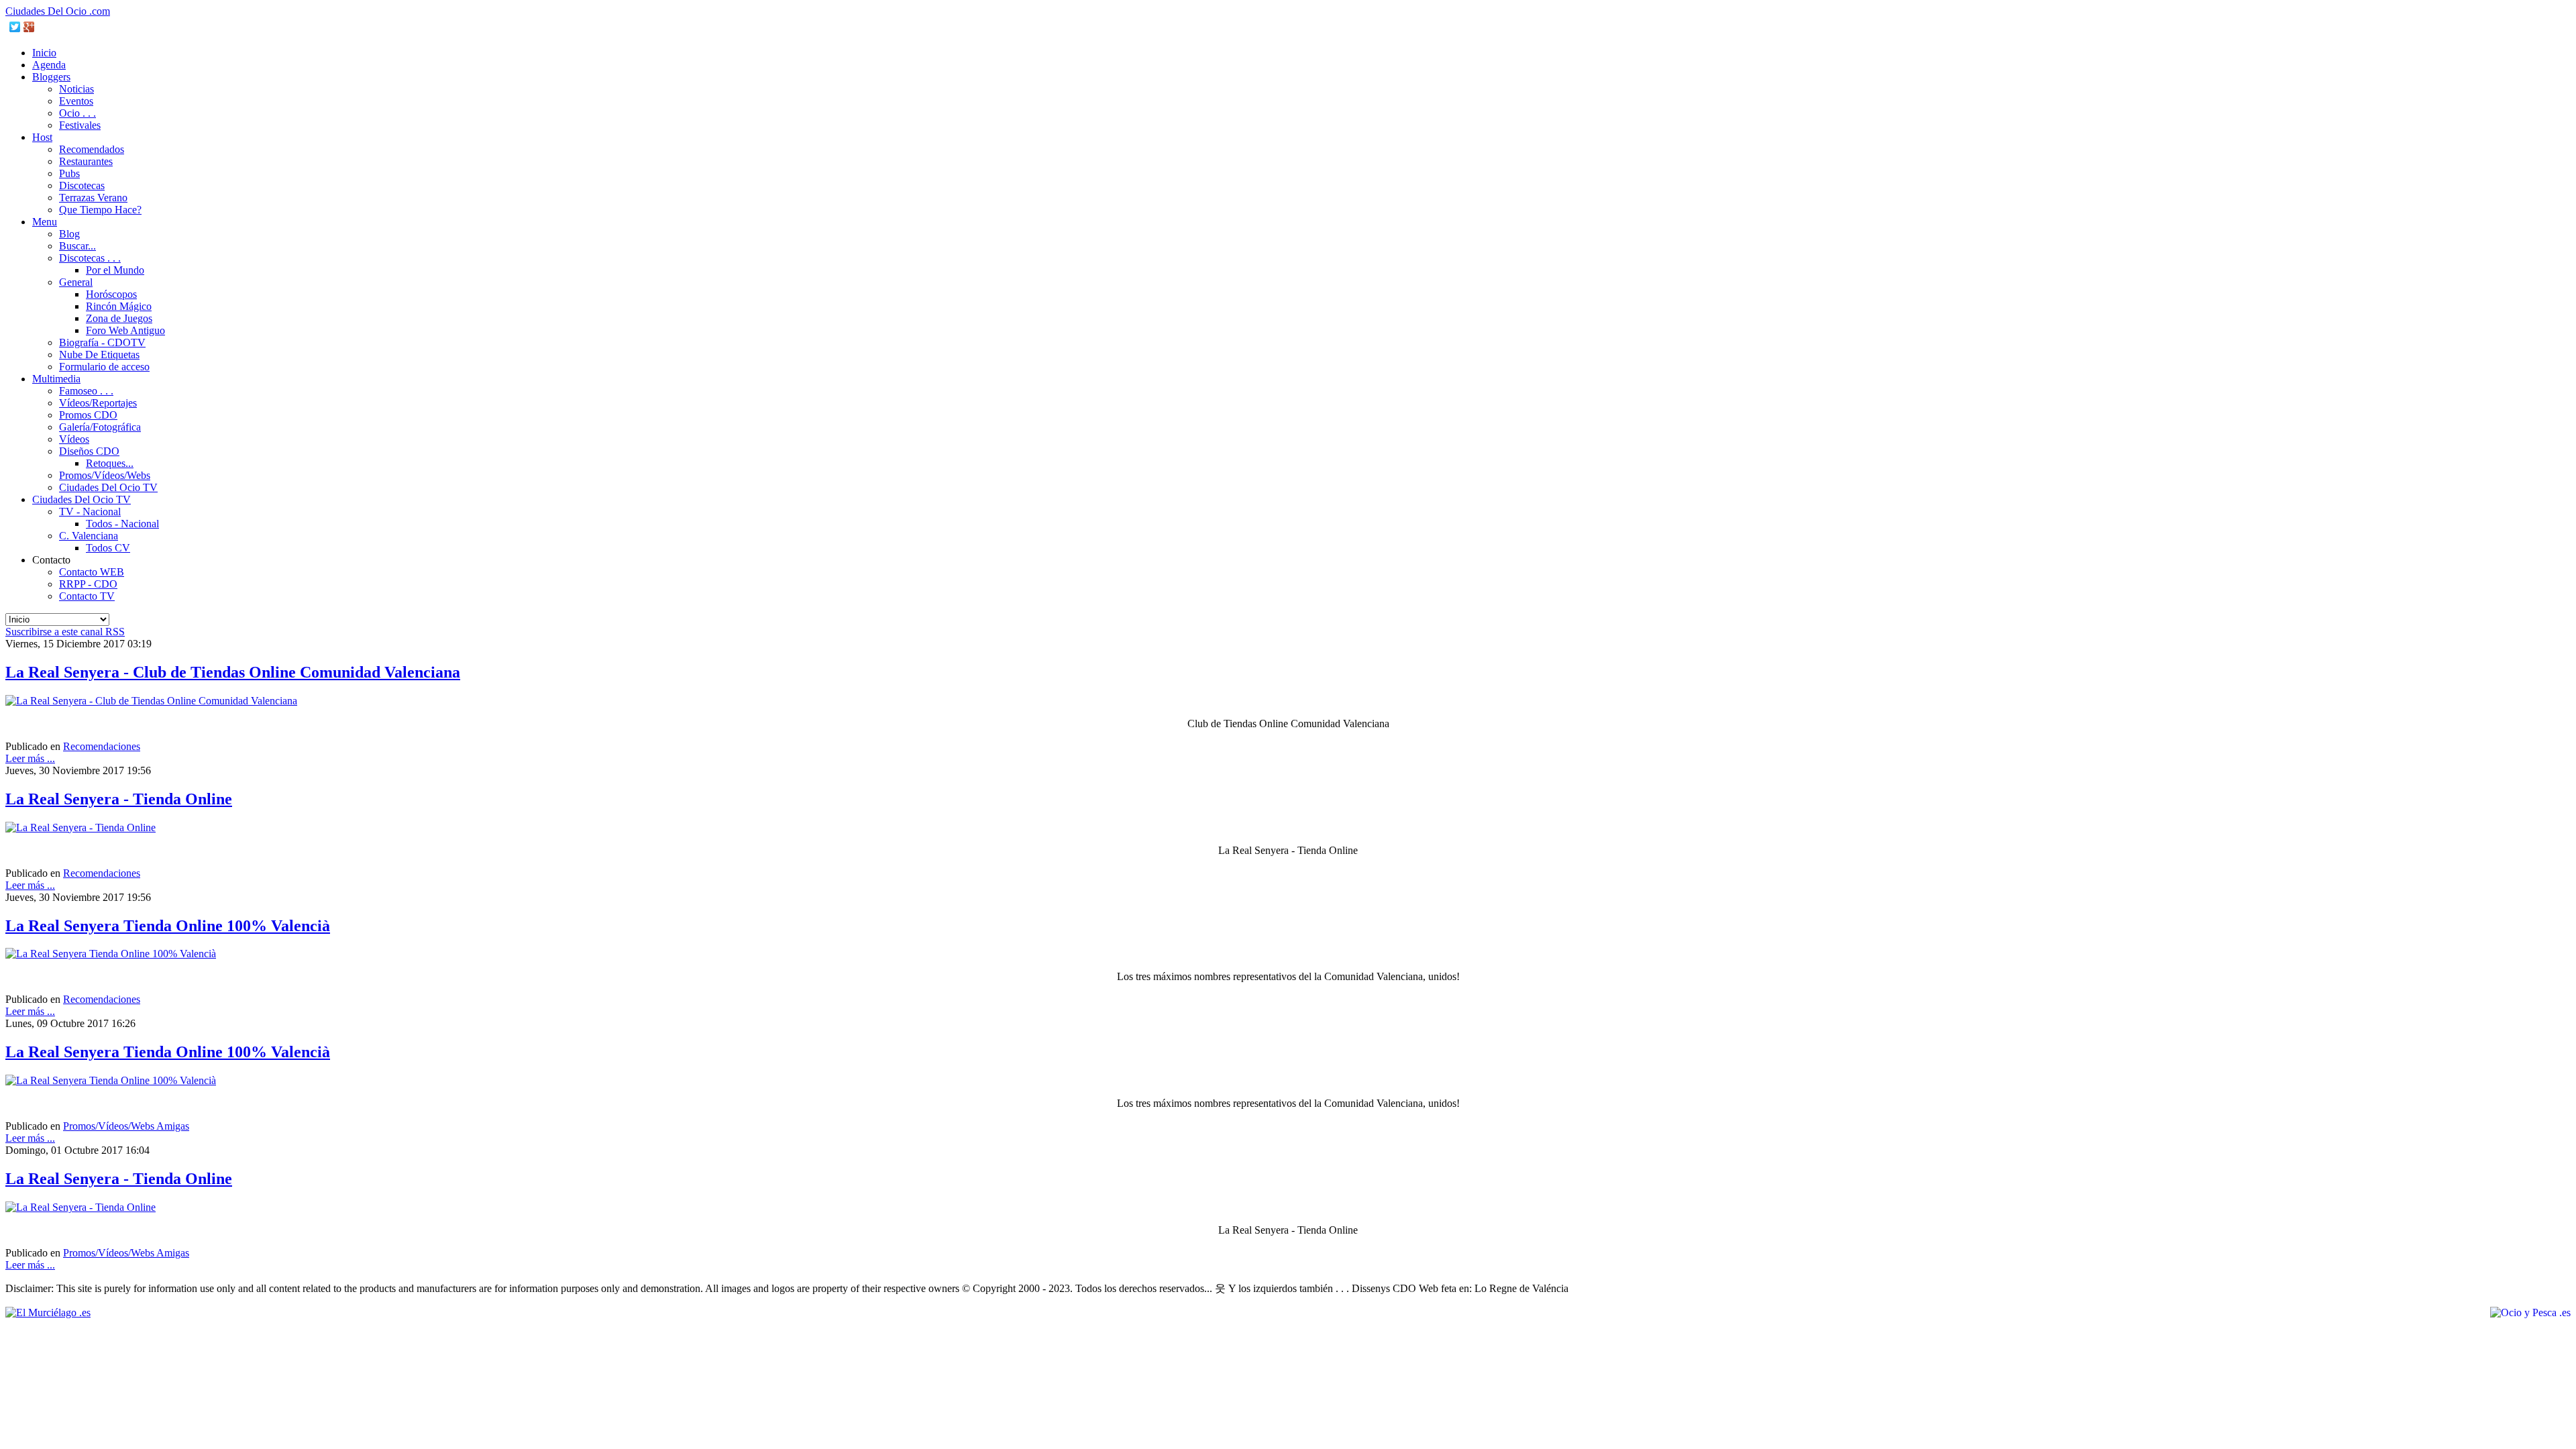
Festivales (80, 125)
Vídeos (74, 439)
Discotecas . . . (90, 258)
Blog (69, 234)
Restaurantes (86, 161)
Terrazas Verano (93, 198)
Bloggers (51, 77)
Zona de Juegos (119, 318)
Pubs (69, 173)
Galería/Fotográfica (100, 427)
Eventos (76, 101)
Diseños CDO (89, 451)
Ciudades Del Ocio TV (108, 487)
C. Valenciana (89, 536)
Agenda (49, 65)
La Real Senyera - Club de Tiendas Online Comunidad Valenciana (233, 672)
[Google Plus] (29, 27)
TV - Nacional (90, 512)
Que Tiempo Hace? (100, 210)
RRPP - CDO (88, 584)
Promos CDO (88, 415)
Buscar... (77, 246)
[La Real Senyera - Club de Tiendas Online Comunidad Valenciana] (151, 701)
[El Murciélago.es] (48, 1312)
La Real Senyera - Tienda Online (119, 799)
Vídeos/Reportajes (98, 403)
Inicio (44, 53)
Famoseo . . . (86, 391)
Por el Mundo (115, 270)
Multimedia (56, 379)
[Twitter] (15, 27)
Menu (45, 222)
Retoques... (110, 463)
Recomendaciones (102, 746)
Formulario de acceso (104, 367)
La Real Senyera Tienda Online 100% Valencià (168, 926)
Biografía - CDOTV (102, 342)
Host (42, 137)
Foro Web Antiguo (125, 330)
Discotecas (82, 185)
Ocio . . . (77, 113)
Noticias (76, 89)
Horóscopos (111, 294)
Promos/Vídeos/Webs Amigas (126, 1126)
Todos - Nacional (122, 524)
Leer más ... (30, 758)
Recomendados (92, 149)
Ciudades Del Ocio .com (58, 11)
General (76, 282)
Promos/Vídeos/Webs (105, 475)
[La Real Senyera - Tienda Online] (80, 827)
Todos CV (108, 548)
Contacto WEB (92, 572)
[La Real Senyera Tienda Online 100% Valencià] (111, 954)
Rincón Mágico (119, 306)
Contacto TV (87, 596)
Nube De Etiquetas (99, 355)
